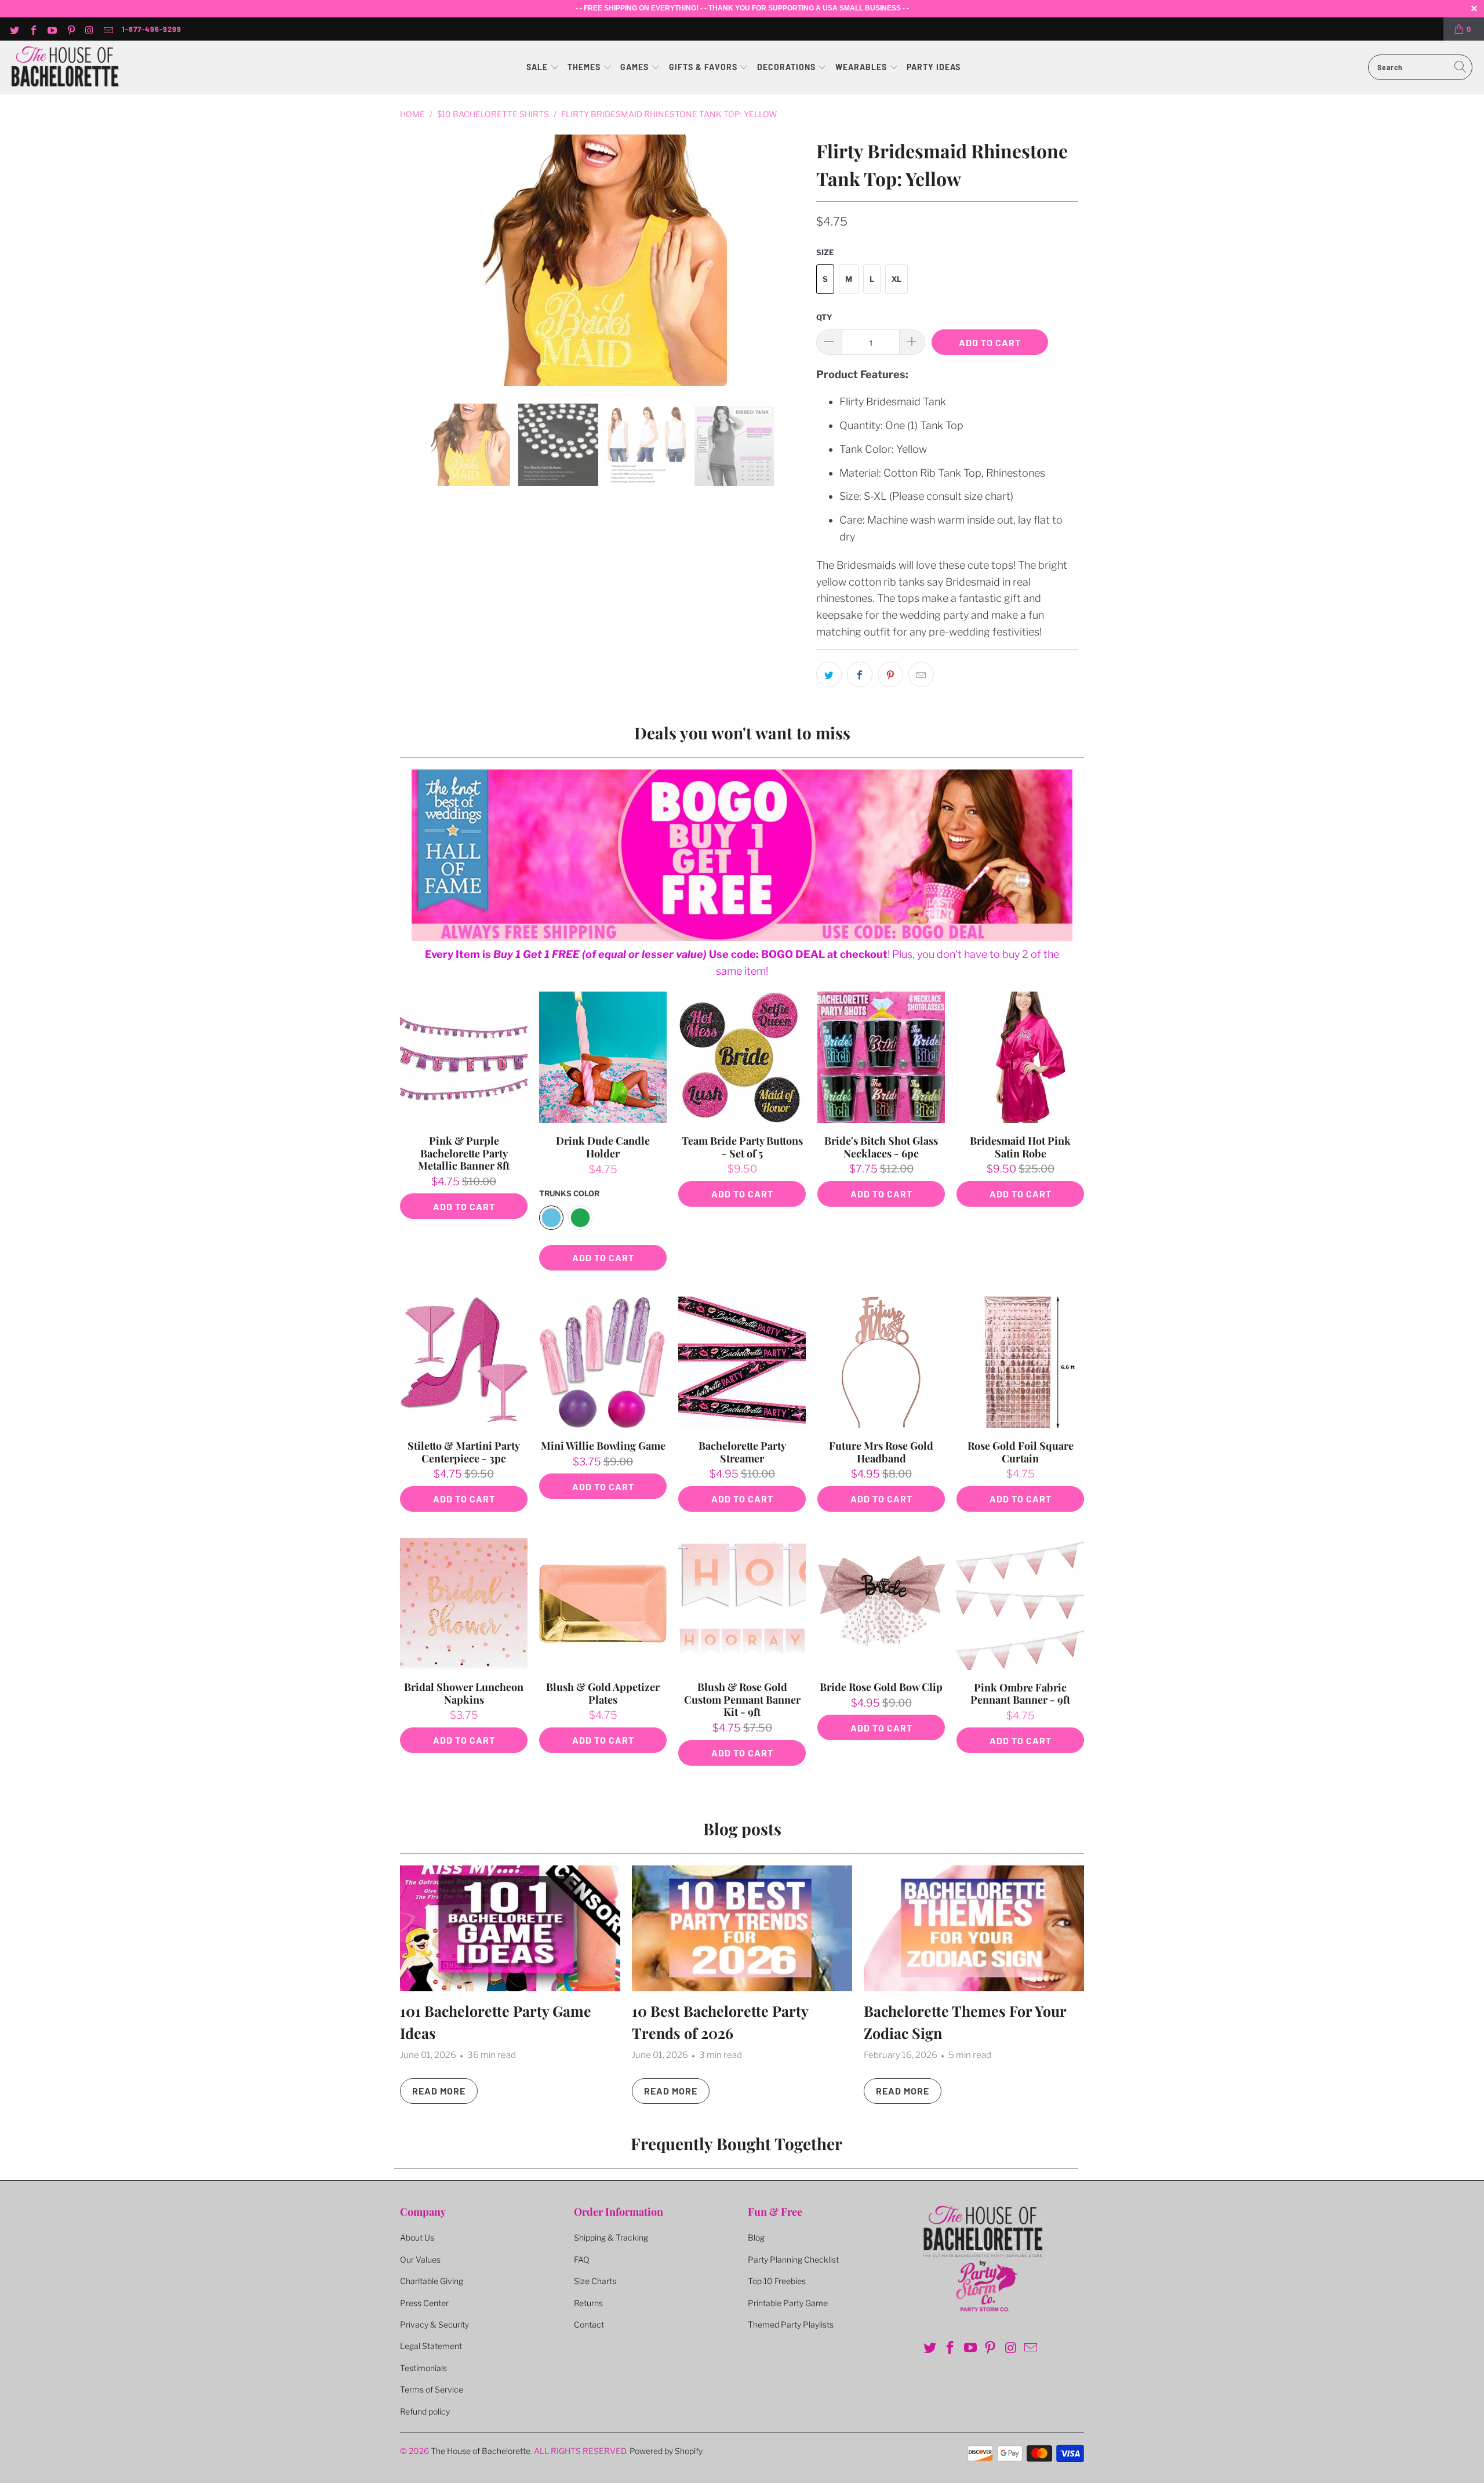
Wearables (861, 67)
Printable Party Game (788, 2303)
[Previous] (417, 260)
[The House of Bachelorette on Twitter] (14, 29)
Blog (756, 2237)
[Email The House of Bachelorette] (108, 29)
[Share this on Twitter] (829, 674)
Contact (589, 2324)
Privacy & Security (434, 2324)
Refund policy (425, 2411)
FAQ (582, 2259)
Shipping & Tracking (611, 2237)
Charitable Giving (432, 2281)
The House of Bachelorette (481, 2451)
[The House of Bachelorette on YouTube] (52, 29)
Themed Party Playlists (791, 2324)
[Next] (794, 260)
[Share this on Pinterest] (890, 674)
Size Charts (595, 2281)
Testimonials (423, 2368)
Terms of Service (432, 2389)
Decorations (788, 67)
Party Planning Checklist (793, 2259)
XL (896, 279)
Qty (824, 317)
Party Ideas (934, 67)
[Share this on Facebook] (860, 674)
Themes (585, 67)
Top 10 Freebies (777, 2281)
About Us (417, 2237)
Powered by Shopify (666, 2451)
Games (636, 67)
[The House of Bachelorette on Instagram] (89, 29)
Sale (538, 67)
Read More (439, 2091)
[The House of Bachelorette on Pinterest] (70, 29)
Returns (588, 2303)
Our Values (420, 2259)
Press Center (424, 2303)
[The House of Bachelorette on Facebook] (32, 29)
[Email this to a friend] (921, 674)
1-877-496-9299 (152, 29)
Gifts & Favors (703, 67)
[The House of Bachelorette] (65, 68)
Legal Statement (431, 2346)
